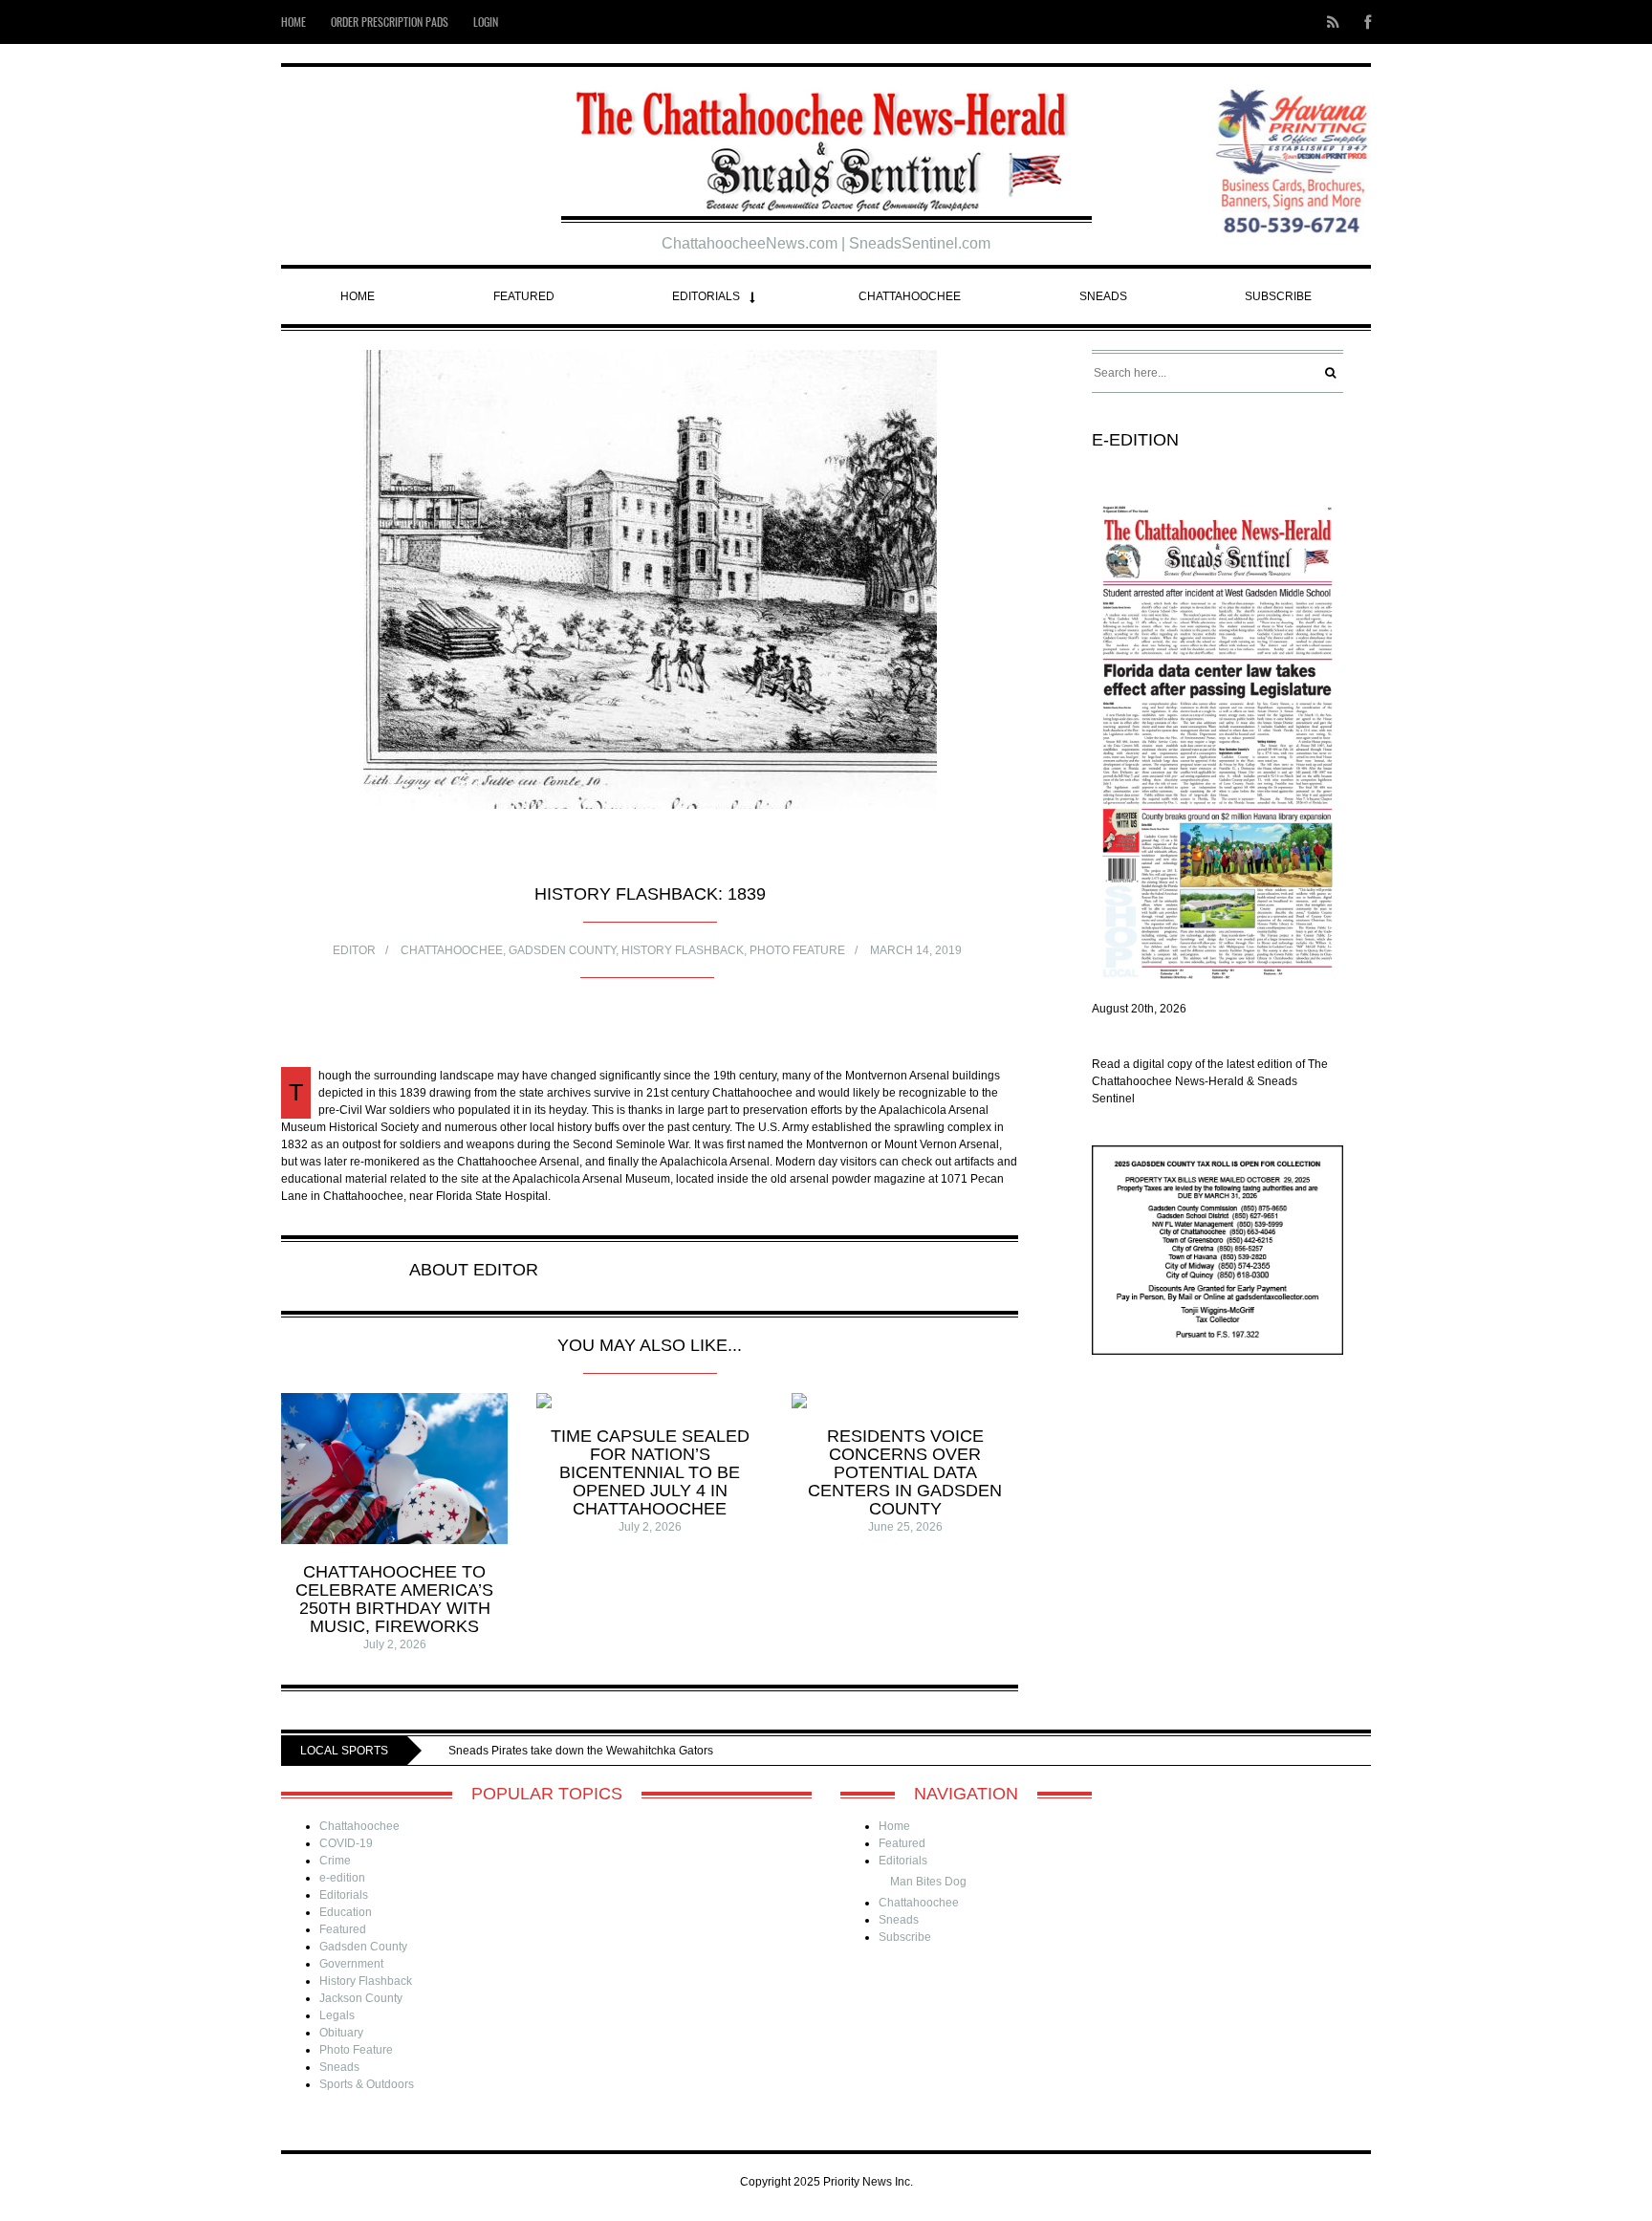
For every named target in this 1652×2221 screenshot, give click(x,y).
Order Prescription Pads (390, 22)
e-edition (342, 1878)
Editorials (706, 296)
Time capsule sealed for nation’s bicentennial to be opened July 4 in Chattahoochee (650, 1472)
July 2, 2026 (395, 1644)
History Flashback (683, 950)
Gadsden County (562, 950)
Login (486, 22)
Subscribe (1278, 296)
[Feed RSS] (1333, 22)
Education (346, 1912)
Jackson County (361, 1998)
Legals (337, 2015)
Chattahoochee (910, 296)
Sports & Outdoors (367, 2084)
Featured (524, 296)
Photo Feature (797, 950)
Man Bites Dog (928, 1882)
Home (293, 22)
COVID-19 (346, 1843)
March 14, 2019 (916, 950)
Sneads (1103, 296)
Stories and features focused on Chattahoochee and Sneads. (706, 1751)
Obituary (341, 2033)
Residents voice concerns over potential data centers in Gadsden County (905, 1472)
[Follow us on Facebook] (1362, 22)
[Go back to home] (826, 144)
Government (351, 1964)
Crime (335, 1861)
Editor (354, 950)
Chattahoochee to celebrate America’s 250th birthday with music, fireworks (394, 1599)
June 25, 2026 (905, 1527)
